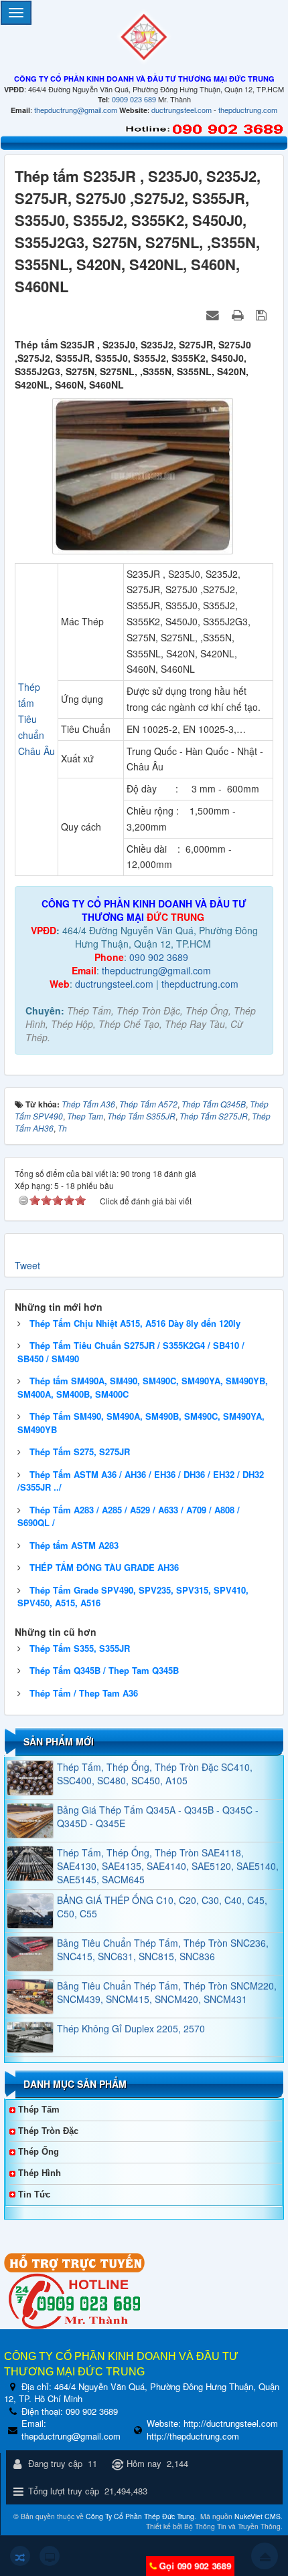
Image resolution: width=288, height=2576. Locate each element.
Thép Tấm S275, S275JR (80, 1452)
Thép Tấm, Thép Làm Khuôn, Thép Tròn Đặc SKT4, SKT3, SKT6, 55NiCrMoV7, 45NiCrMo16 (167, 2056)
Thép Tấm (39, 2110)
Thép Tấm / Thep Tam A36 (84, 1693)
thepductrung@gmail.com (76, 110)
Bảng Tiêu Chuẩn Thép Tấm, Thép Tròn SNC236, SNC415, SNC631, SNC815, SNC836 (163, 1932)
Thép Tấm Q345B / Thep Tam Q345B (104, 1670)
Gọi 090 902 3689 (195, 2566)
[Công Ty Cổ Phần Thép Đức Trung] (144, 35)
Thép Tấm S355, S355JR (80, 1648)
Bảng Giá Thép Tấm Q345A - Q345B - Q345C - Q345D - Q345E (158, 1799)
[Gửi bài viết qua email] (214, 314)
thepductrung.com (248, 110)
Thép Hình (40, 2173)
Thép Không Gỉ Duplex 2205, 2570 (131, 2011)
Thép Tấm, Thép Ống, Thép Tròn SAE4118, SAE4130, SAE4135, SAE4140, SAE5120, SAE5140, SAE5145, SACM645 (168, 1848)
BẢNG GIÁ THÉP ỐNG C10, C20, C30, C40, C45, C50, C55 (162, 1889)
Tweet (27, 1265)
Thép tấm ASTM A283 (74, 1545)
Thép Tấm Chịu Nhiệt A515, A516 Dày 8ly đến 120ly (135, 1323)
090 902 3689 (159, 957)
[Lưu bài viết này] (263, 314)
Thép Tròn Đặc (48, 2131)
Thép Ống (39, 2152)
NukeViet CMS (258, 2516)
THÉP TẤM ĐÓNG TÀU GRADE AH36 (104, 1567)
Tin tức (34, 2194)
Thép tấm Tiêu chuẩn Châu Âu (37, 719)
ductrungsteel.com (182, 110)
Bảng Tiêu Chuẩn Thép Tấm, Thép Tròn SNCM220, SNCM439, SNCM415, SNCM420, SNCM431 (167, 1975)
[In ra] (239, 314)
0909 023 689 (134, 99)
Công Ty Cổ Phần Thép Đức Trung (140, 2516)
